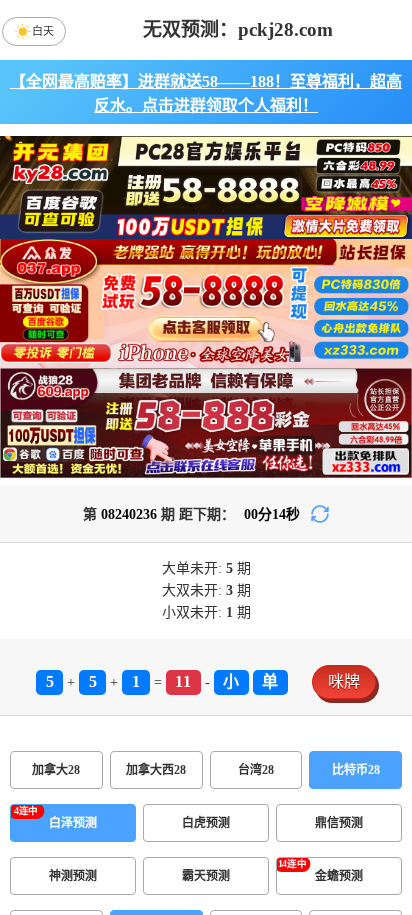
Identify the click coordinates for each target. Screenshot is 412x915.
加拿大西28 (156, 770)
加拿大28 (56, 770)
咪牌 (344, 681)
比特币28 (356, 770)
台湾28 (256, 770)
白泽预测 (73, 823)
